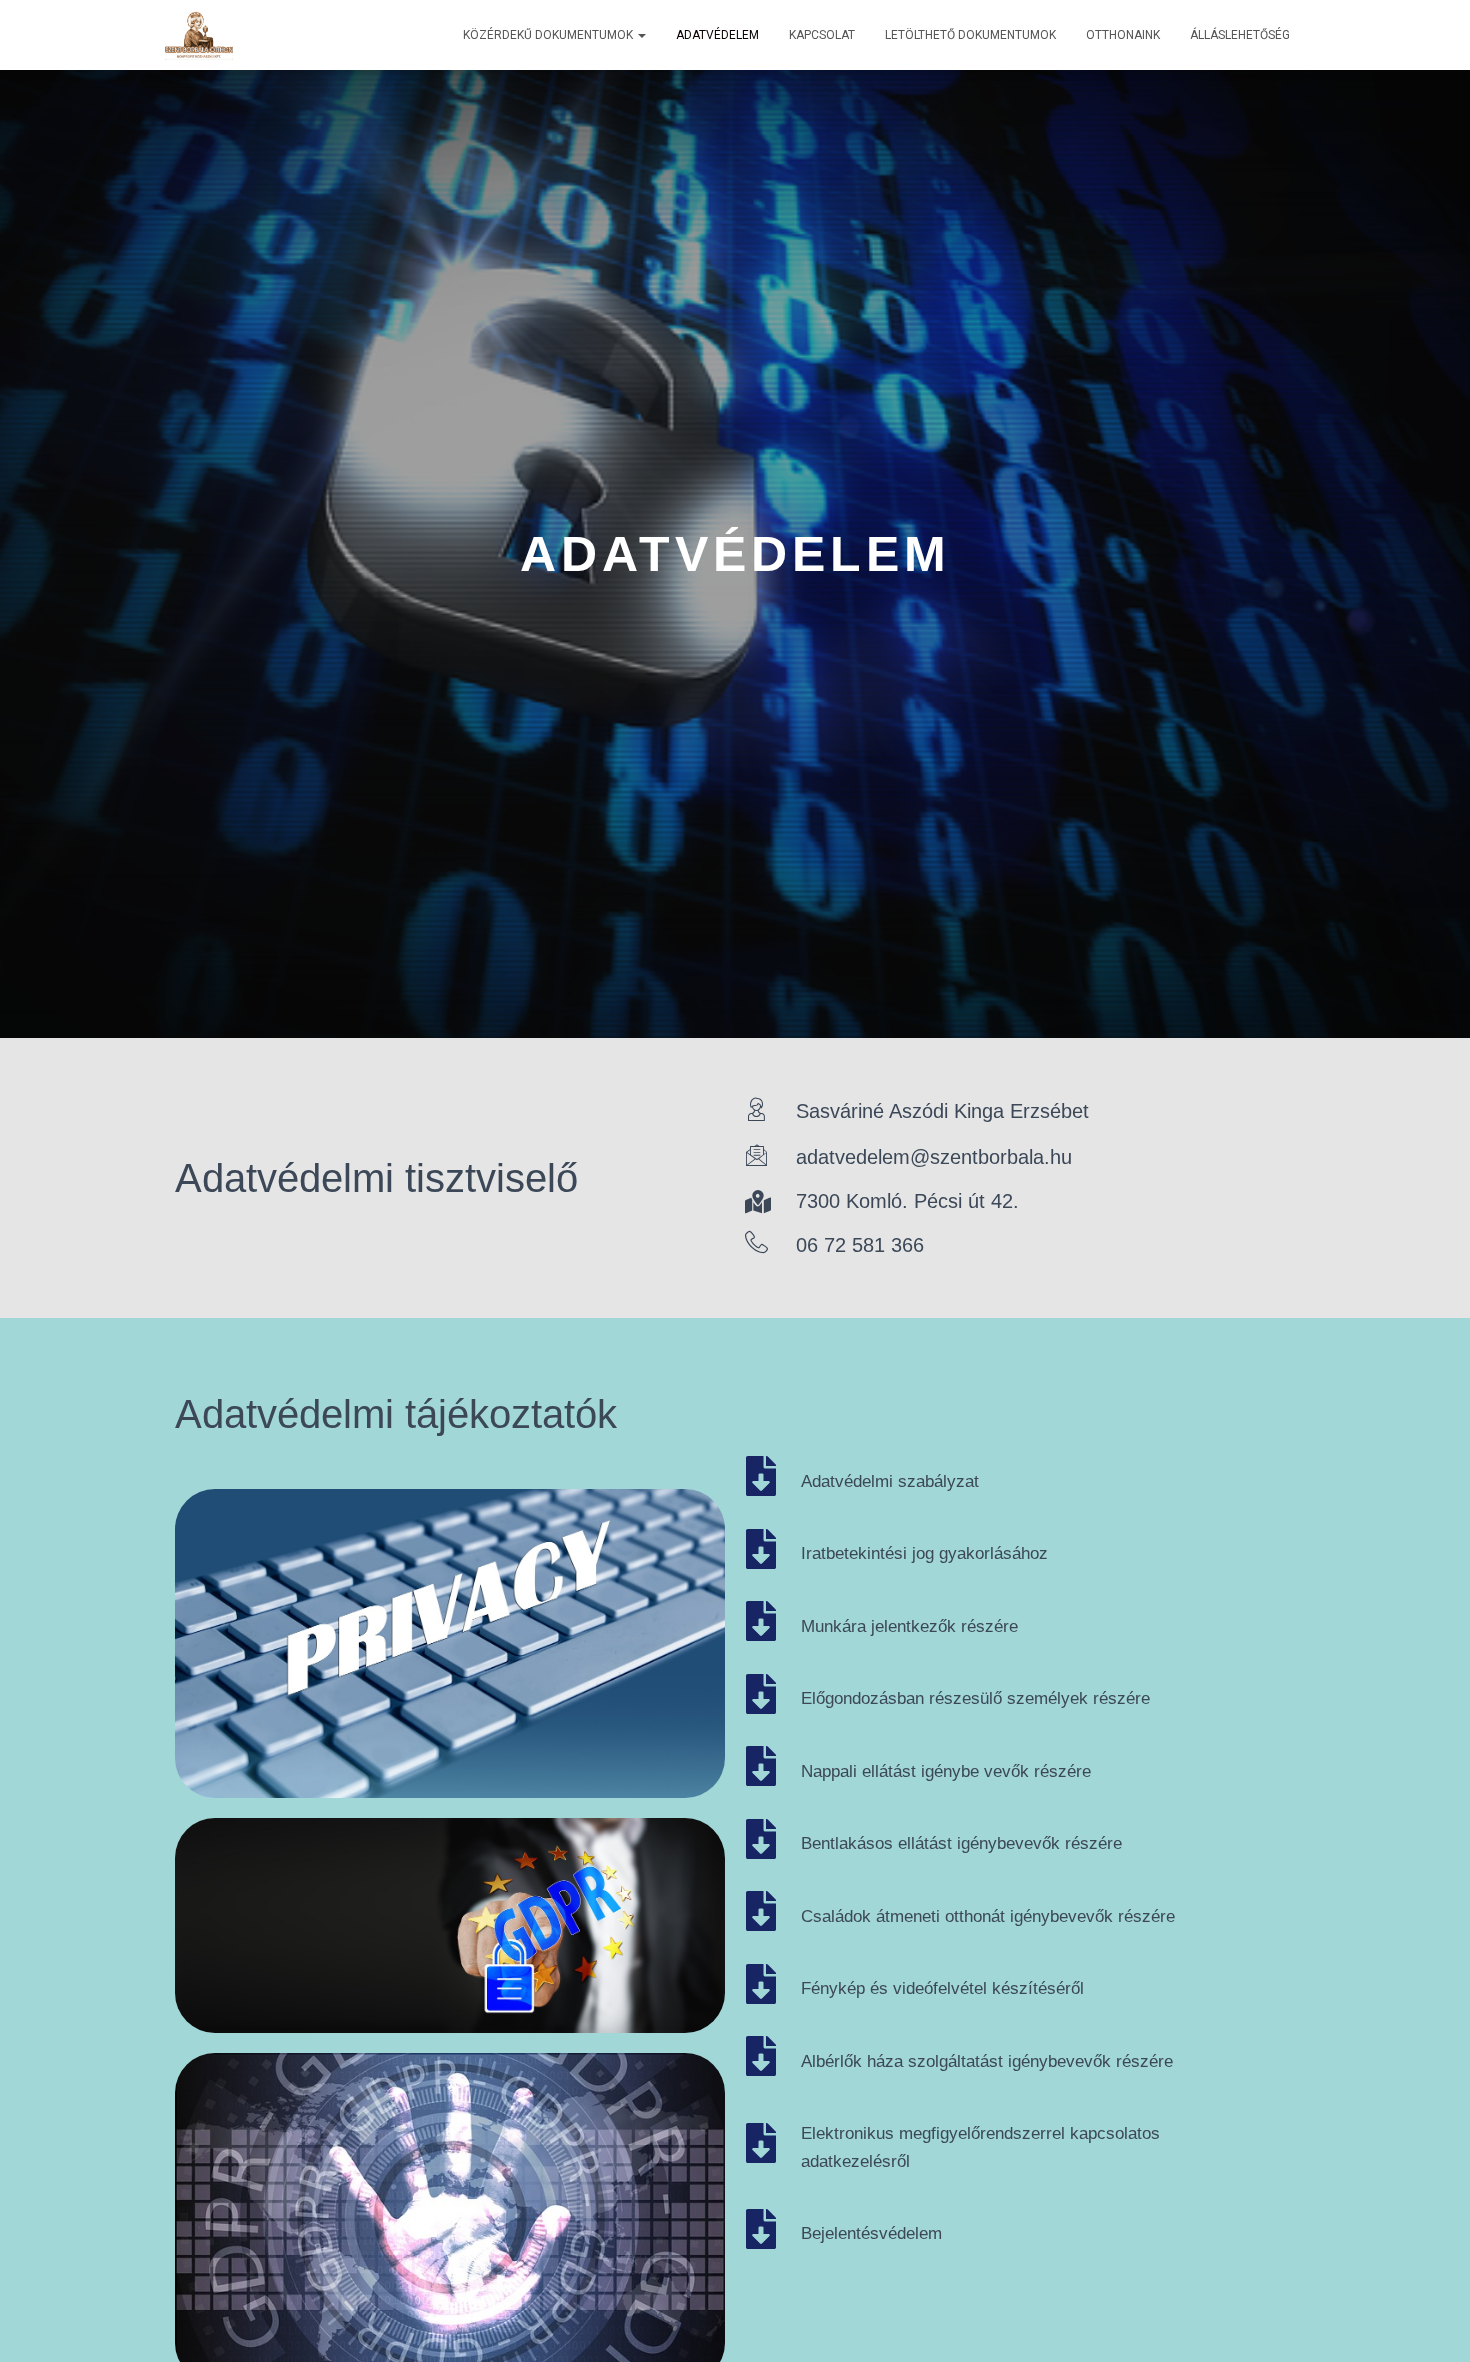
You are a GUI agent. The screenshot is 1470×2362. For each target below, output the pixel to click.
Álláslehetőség (1240, 35)
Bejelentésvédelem (871, 2233)
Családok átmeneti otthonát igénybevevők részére (988, 1916)
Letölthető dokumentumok (970, 35)
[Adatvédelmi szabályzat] (761, 1476)
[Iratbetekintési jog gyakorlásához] (761, 1549)
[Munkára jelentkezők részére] (761, 1621)
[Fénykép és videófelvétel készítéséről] (761, 1984)
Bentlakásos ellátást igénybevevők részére (961, 1843)
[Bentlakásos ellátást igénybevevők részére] (761, 1839)
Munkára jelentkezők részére (909, 1626)
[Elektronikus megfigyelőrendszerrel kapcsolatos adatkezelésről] (761, 2143)
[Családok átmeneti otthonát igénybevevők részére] (761, 1911)
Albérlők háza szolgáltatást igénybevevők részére (987, 2061)
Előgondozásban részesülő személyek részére (975, 1698)
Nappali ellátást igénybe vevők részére (946, 1771)
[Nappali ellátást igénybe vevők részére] (761, 1766)
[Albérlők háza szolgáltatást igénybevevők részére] (761, 2056)
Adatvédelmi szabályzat (890, 1481)
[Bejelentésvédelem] (761, 2229)
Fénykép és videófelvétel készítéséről (942, 1988)
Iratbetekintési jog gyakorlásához (924, 1553)
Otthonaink (1123, 35)
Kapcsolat (822, 35)
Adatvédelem (717, 35)
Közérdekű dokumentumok (549, 35)
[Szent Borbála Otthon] (199, 35)
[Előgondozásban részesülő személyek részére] (761, 1694)
